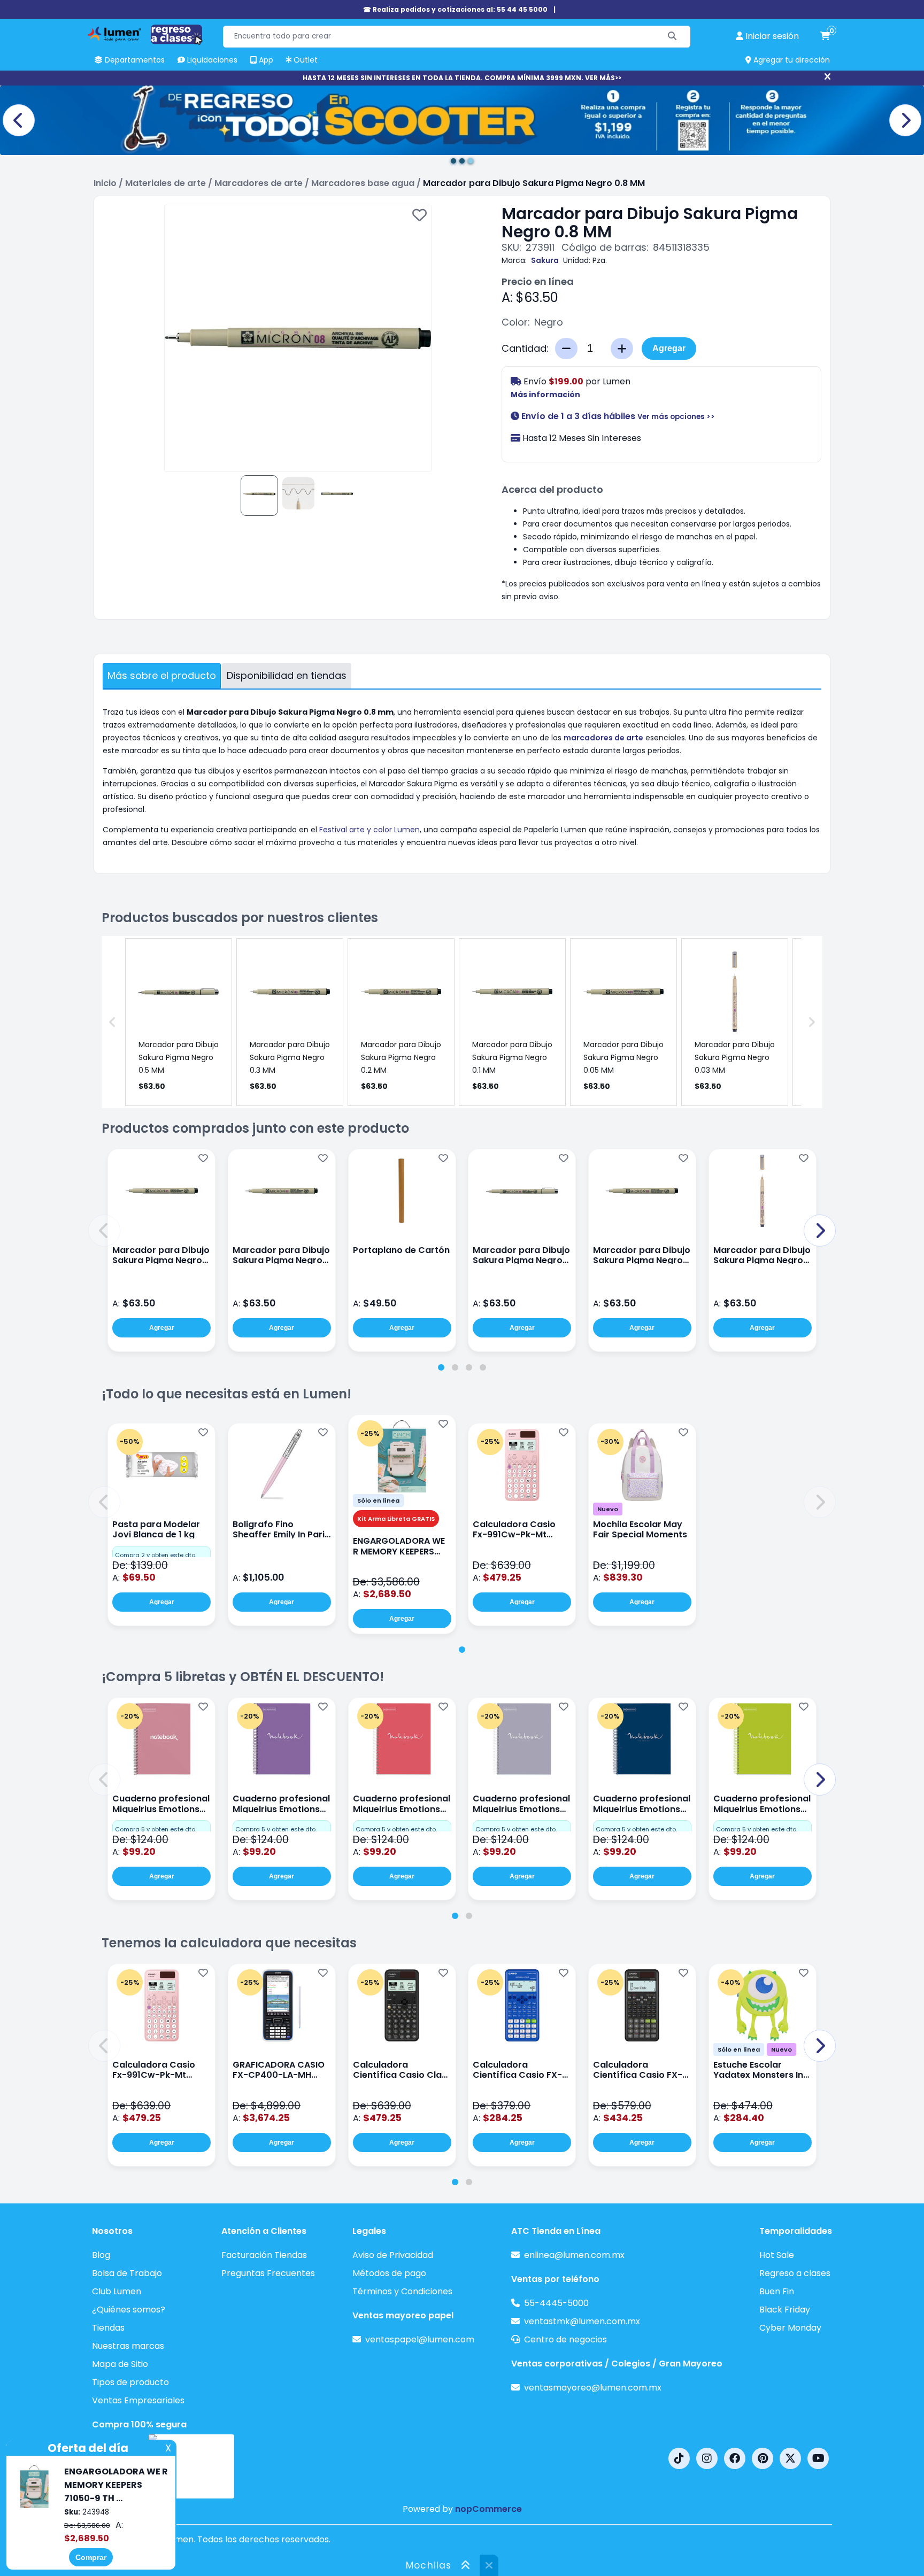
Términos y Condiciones (402, 2291)
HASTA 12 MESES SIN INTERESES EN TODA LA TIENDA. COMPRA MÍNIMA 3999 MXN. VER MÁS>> (462, 78)
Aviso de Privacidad (393, 2255)
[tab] (441, 1367)
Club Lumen (117, 2291)
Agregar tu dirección (791, 60)
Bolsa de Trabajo (127, 2273)
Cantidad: (525, 349)
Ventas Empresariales (138, 2400)
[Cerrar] (827, 77)
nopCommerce (488, 2509)
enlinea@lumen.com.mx (574, 2255)
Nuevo (608, 1509)
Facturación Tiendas (264, 2255)
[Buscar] (672, 37)
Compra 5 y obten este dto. (156, 1829)
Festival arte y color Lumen (369, 830)
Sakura (545, 260)
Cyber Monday (790, 2328)
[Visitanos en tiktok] (679, 2458)
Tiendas (108, 2328)
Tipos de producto (130, 2382)
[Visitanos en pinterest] (763, 2458)
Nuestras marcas (128, 2346)
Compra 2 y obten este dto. (156, 1555)
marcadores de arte (603, 738)
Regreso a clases (795, 2273)
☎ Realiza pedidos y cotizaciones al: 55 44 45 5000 (455, 9)
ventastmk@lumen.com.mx (582, 2321)
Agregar (669, 348)
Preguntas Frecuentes (268, 2273)
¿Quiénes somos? (129, 2310)
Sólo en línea (378, 1500)
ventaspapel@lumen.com (420, 2339)
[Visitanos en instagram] (707, 2458)
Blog (101, 2255)
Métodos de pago (389, 2273)
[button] (104, 1231)
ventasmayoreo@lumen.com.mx (593, 2388)
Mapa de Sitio (120, 2364)
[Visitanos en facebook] (735, 2458)
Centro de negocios (565, 2339)
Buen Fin (777, 2291)
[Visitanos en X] (790, 2458)
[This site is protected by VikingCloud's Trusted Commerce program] (191, 2466)
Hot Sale (777, 2255)
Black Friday (785, 2310)
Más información (545, 394)
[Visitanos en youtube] (818, 2458)
